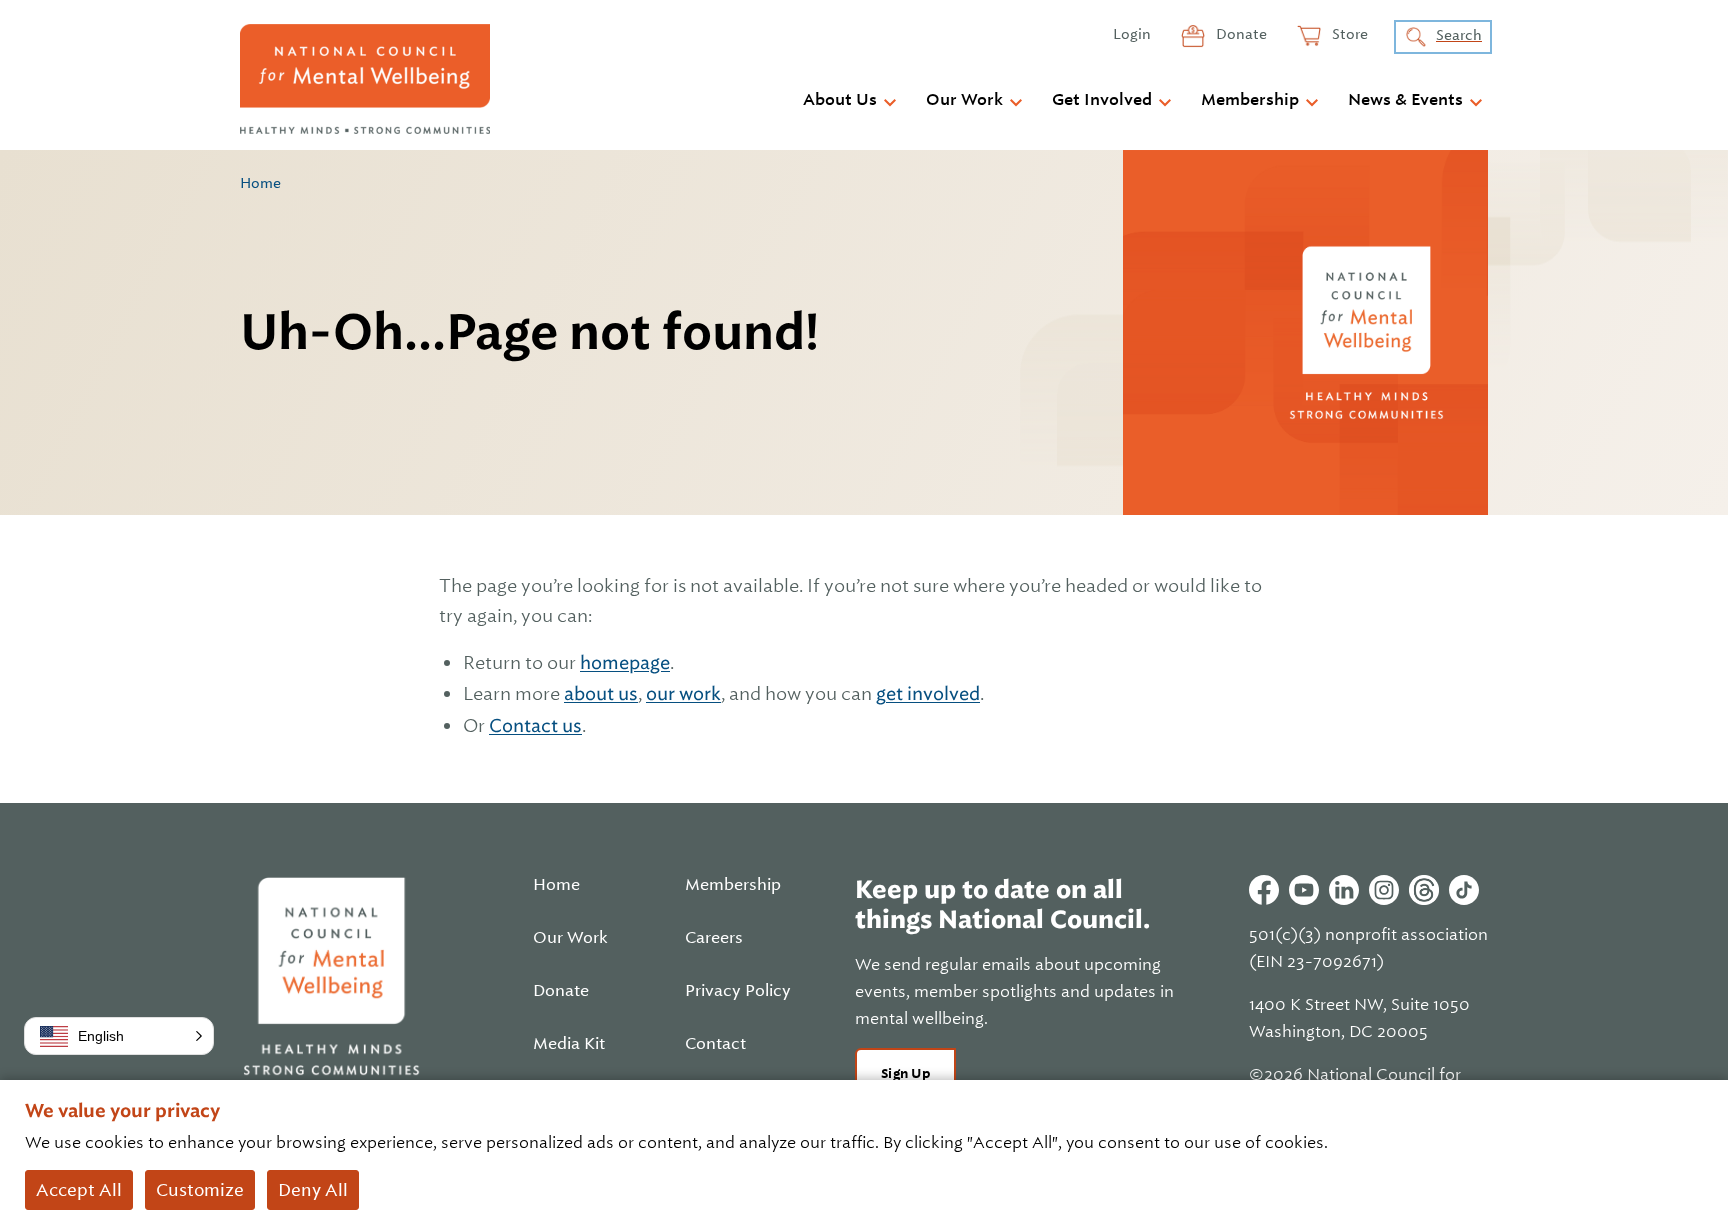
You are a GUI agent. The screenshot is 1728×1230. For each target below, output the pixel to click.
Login (1132, 34)
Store (1348, 34)
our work (683, 693)
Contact (715, 1044)
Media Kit (569, 1044)
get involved (928, 693)
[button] (119, 1036)
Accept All (79, 1190)
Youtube (1304, 890)
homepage (625, 662)
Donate (1240, 34)
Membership (1250, 100)
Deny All (313, 1190)
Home (260, 183)
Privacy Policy (738, 991)
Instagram (1384, 890)
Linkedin (1344, 890)
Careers (714, 938)
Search (1459, 35)
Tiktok (1464, 890)
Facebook (1264, 890)
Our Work (964, 100)
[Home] (365, 79)
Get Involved (1102, 100)
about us (601, 693)
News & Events (1405, 100)
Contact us (535, 725)
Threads (1424, 890)
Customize (200, 1190)
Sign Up (905, 1073)
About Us (840, 100)
